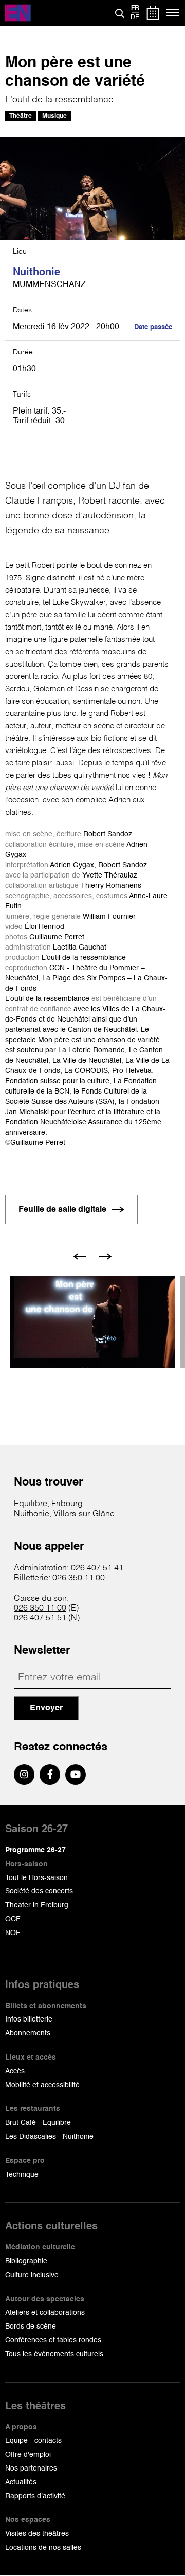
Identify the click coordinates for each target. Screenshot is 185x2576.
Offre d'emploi (28, 2455)
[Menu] (173, 13)
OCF (13, 1919)
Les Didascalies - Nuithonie (49, 2137)
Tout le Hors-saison (36, 1878)
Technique (22, 2175)
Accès (15, 2071)
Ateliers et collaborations (45, 2313)
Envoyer (46, 1708)
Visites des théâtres (37, 2534)
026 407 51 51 (40, 1618)
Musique (54, 116)
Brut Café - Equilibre (38, 2123)
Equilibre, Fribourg (48, 1504)
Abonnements (28, 2033)
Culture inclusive (32, 2275)
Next (106, 1256)
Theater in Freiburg (37, 1905)
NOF (13, 1933)
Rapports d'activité (35, 2496)
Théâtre (21, 116)
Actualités (21, 2482)
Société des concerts (39, 1891)
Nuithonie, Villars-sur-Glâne (64, 1514)
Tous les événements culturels (54, 2354)
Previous (80, 1256)
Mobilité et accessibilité (42, 2085)
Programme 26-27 (35, 1850)
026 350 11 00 (79, 1578)
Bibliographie (26, 2261)
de (135, 17)
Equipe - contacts (33, 2441)
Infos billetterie (29, 2019)
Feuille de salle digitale (62, 1210)
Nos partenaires (31, 2468)
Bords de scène (31, 2327)
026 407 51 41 (97, 1568)
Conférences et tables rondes (53, 2340)
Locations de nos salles (43, 2548)
